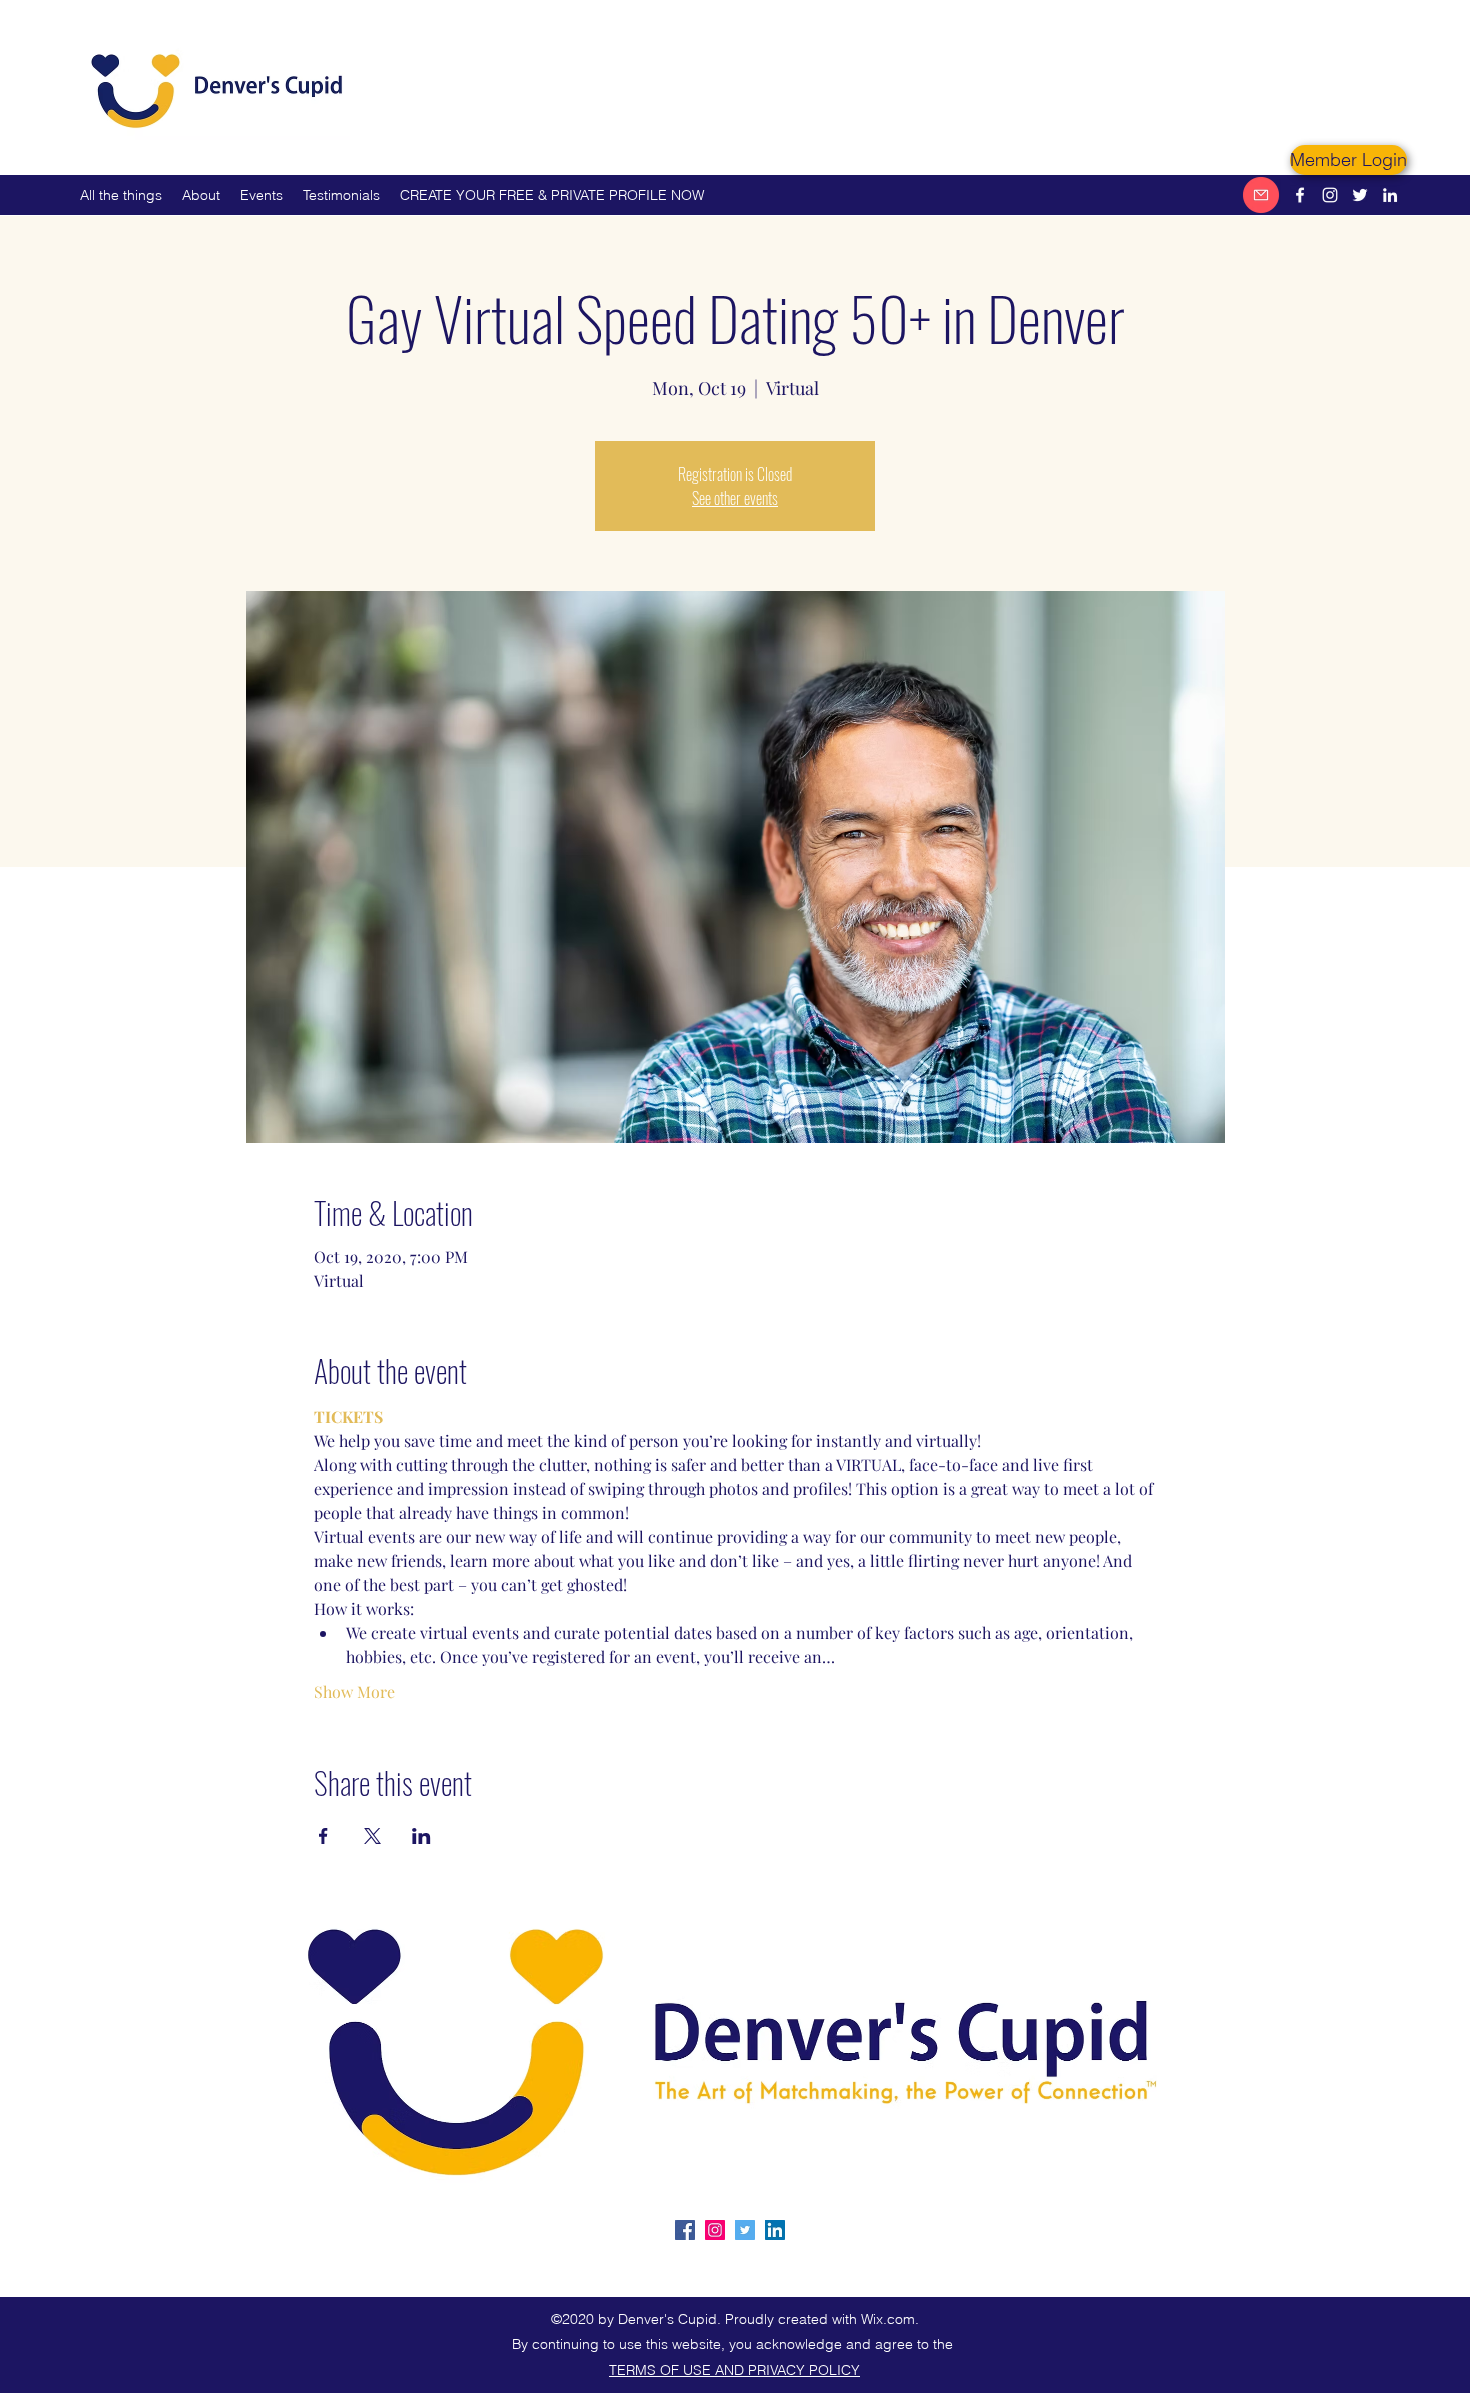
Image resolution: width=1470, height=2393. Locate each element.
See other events (735, 498)
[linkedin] (1390, 195)
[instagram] (1330, 195)
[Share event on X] (372, 1836)
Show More (354, 1691)
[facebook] (1300, 195)
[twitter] (1360, 195)
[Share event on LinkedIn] (421, 1836)
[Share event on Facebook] (323, 1836)
